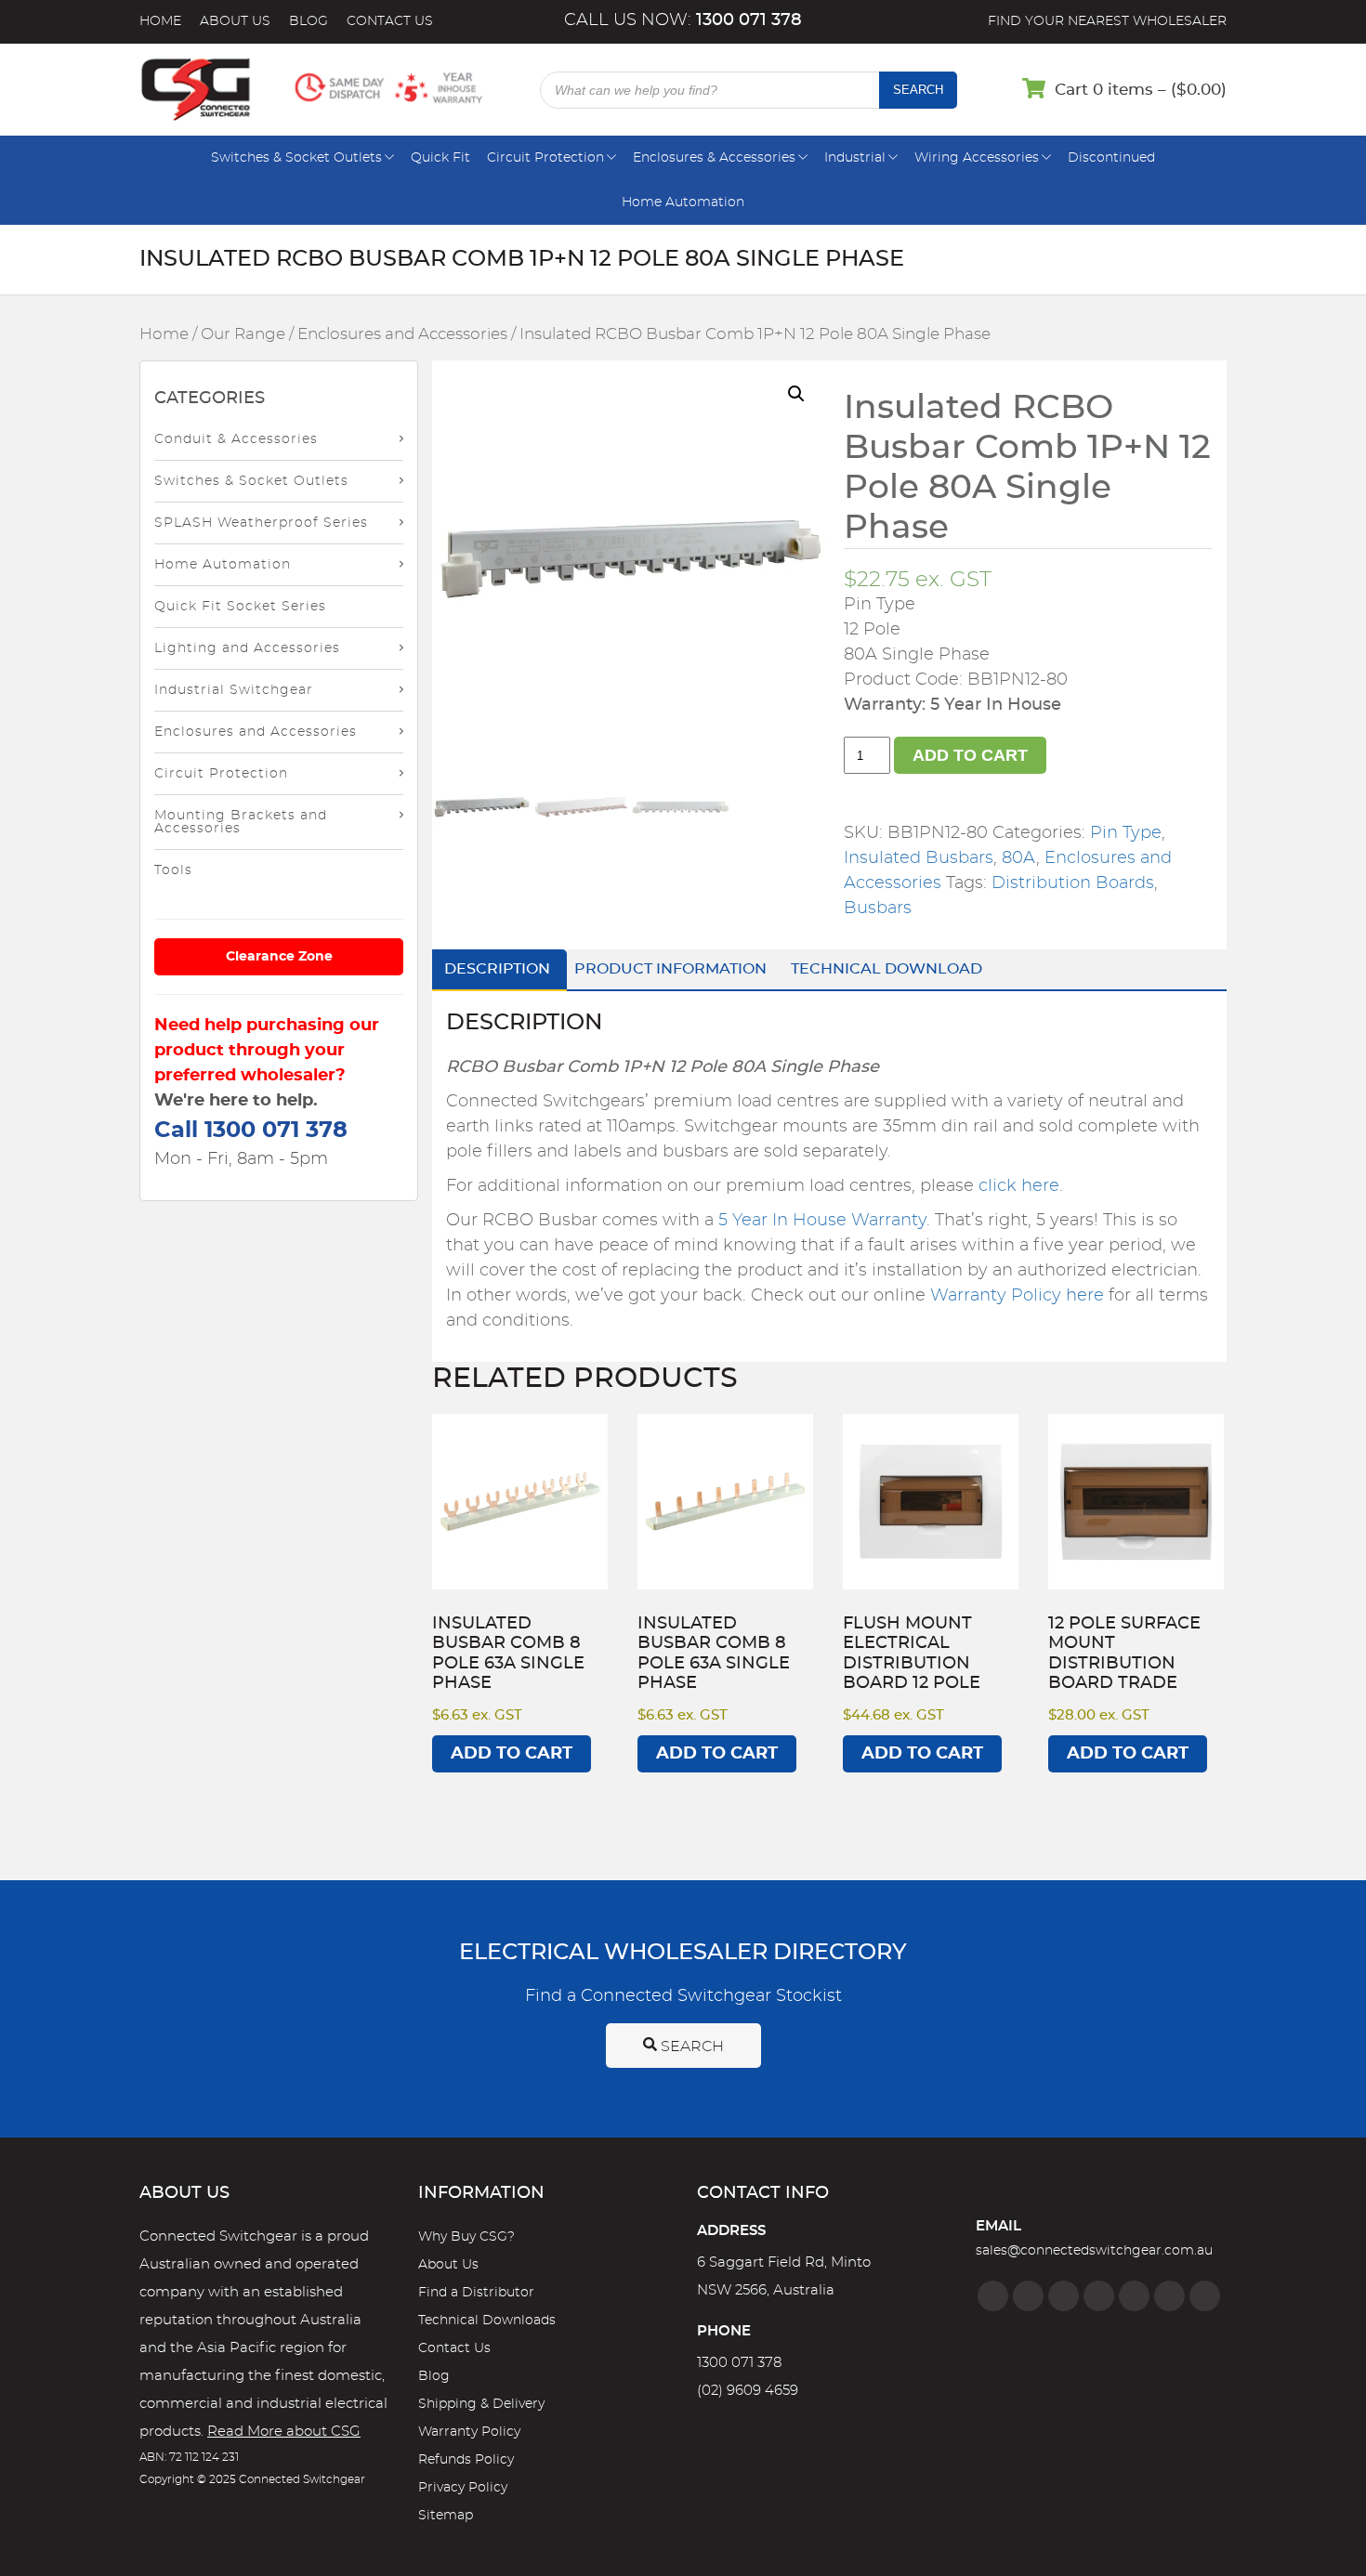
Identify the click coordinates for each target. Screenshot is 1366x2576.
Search (918, 90)
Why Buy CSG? (466, 2237)
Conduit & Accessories (236, 439)
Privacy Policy (463, 2488)
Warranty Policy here (1017, 1296)
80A (1019, 858)
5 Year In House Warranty (822, 1221)
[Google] (1134, 2296)
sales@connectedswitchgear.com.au (1094, 2251)
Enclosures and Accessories (402, 334)
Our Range (243, 334)
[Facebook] (993, 2296)
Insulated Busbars (919, 858)
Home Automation (683, 203)
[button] (796, 394)
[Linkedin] (1099, 2296)
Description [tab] (497, 969)
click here (1019, 1186)
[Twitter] (1064, 2296)
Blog (309, 21)
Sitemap (446, 2516)
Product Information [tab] (670, 969)
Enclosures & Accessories (714, 158)
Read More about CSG (284, 2432)
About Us (235, 21)
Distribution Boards (1073, 883)
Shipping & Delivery (481, 2404)
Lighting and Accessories (247, 648)
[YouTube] (1169, 2296)
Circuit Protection (545, 158)
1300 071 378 (739, 2363)
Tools (173, 870)
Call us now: (683, 20)
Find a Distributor (476, 2293)
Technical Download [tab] (887, 969)
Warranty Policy (469, 2432)
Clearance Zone (279, 957)
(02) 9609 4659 (748, 2391)
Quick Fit (440, 158)
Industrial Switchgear (234, 690)
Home (160, 21)
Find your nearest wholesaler (1107, 21)
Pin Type (1126, 833)
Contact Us (390, 21)
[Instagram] (1028, 2296)
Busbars (878, 909)
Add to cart (970, 755)
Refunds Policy (466, 2460)
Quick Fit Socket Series (240, 607)
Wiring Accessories (977, 158)
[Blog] (1205, 2296)
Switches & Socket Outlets (296, 158)
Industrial (855, 158)
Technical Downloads (487, 2321)
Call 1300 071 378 (251, 1131)
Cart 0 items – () (1141, 90)
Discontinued (1111, 158)
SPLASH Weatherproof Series (261, 523)
